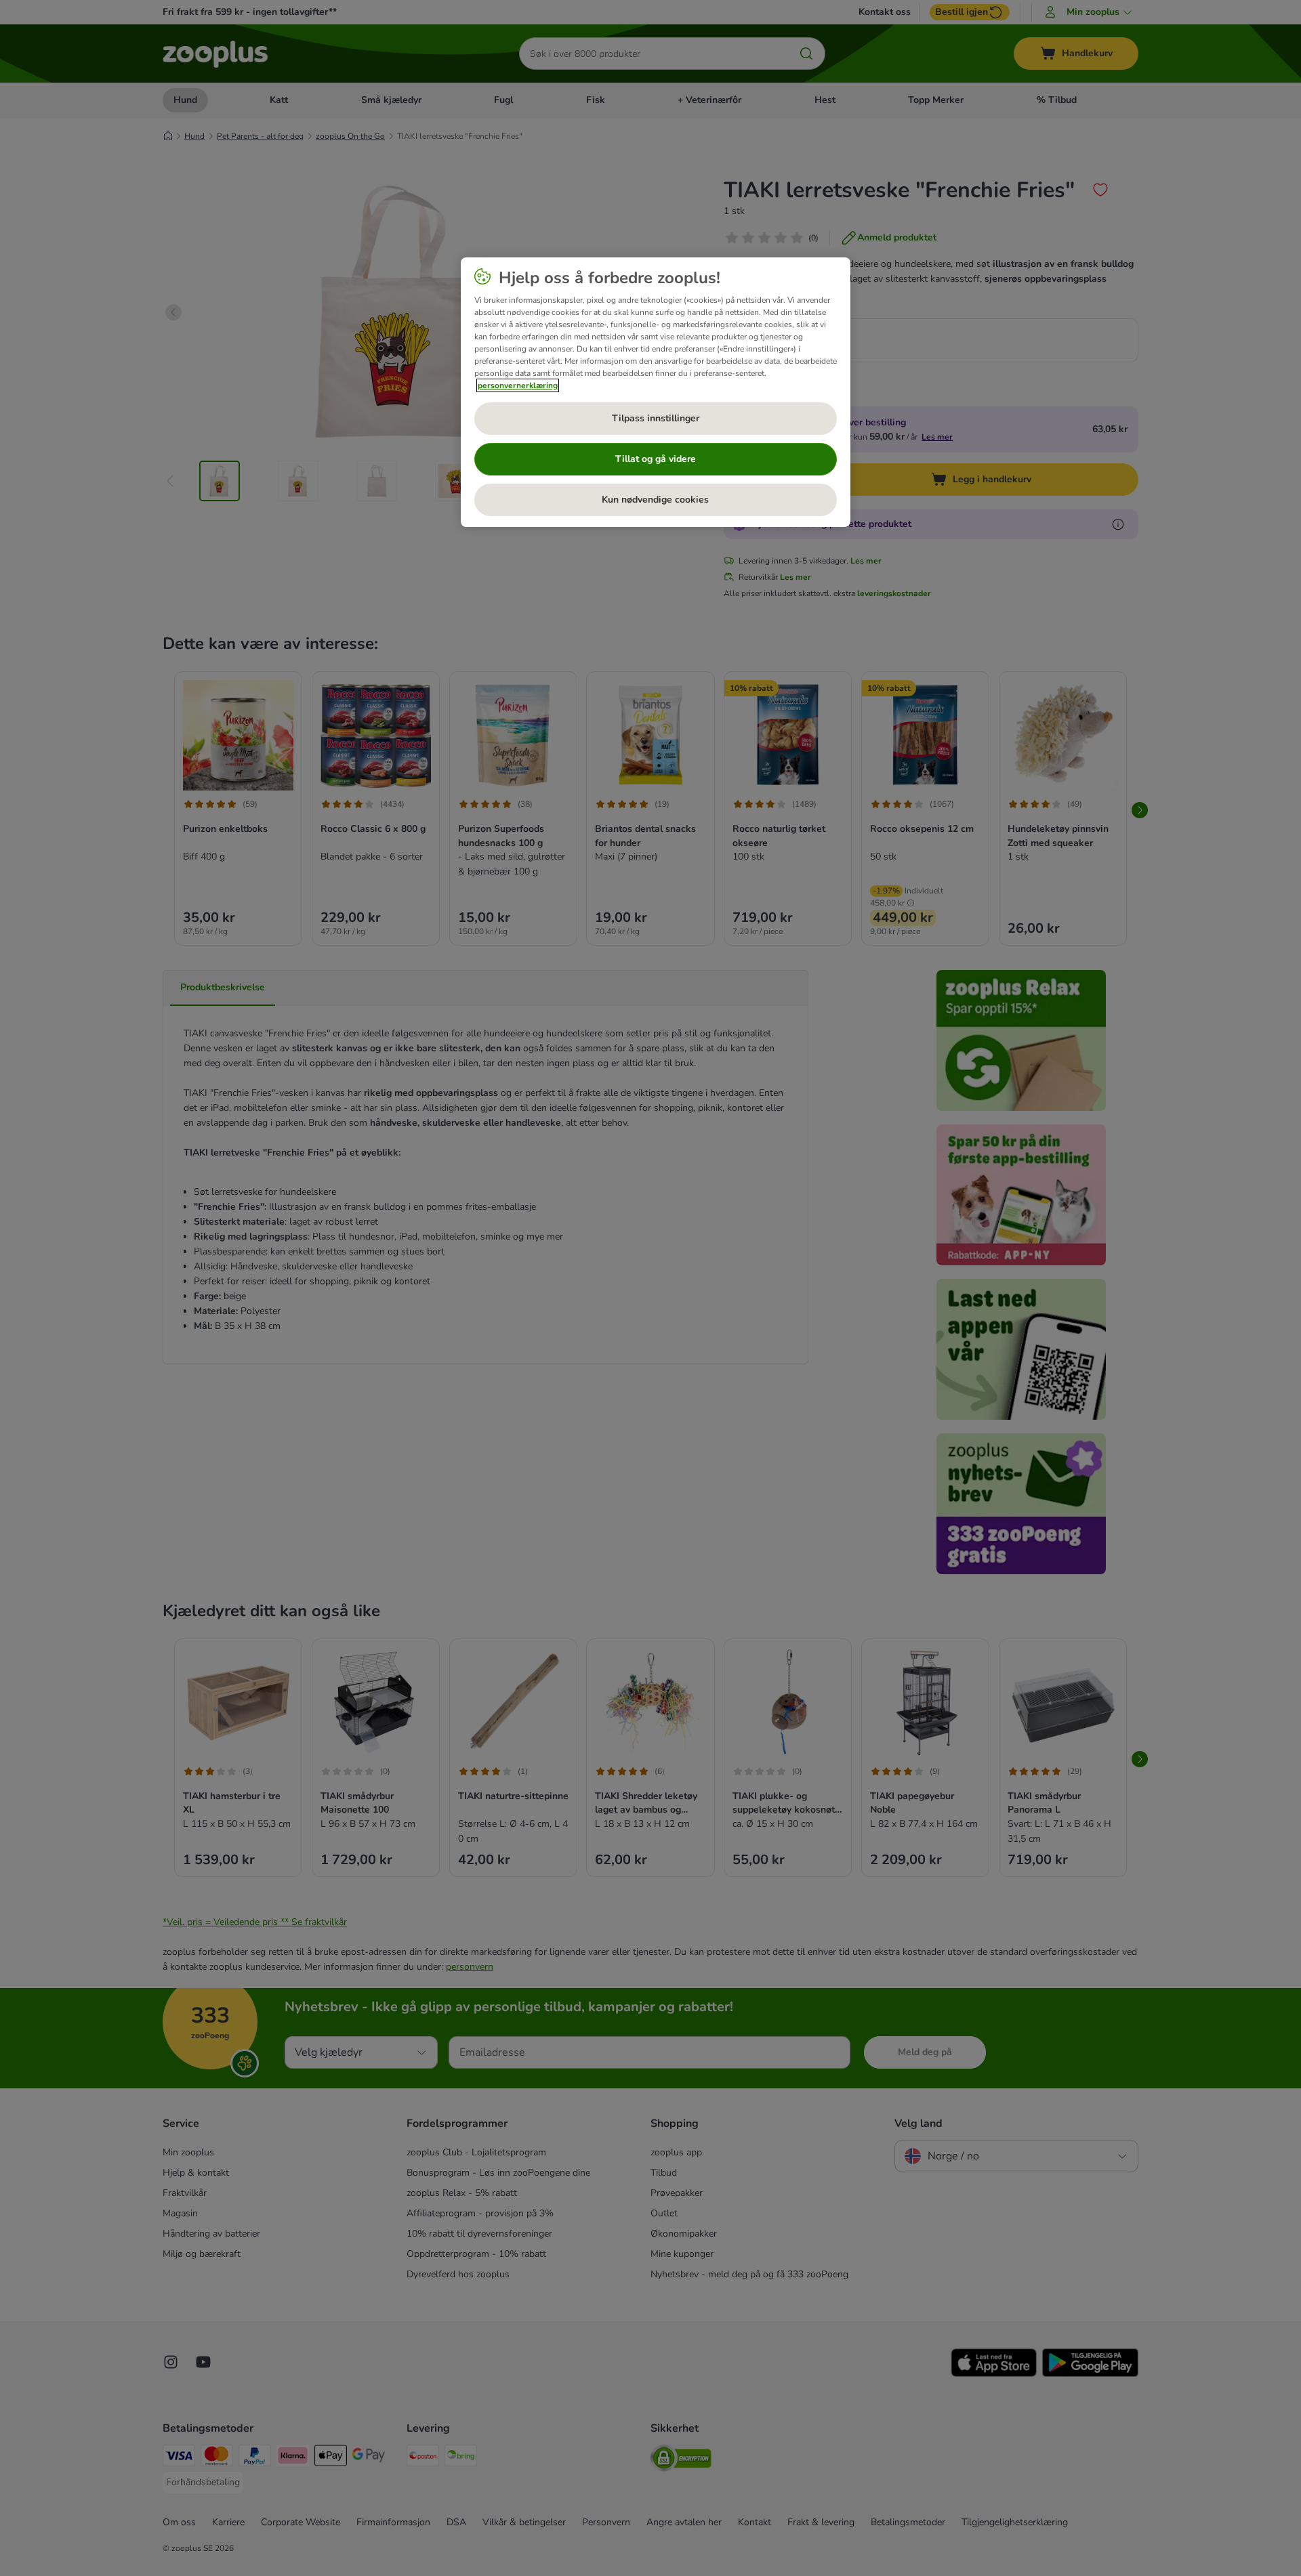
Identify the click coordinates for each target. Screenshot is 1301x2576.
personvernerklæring (518, 385)
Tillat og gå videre (656, 459)
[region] (656, 392)
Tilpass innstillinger (656, 418)
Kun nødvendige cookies (655, 500)
